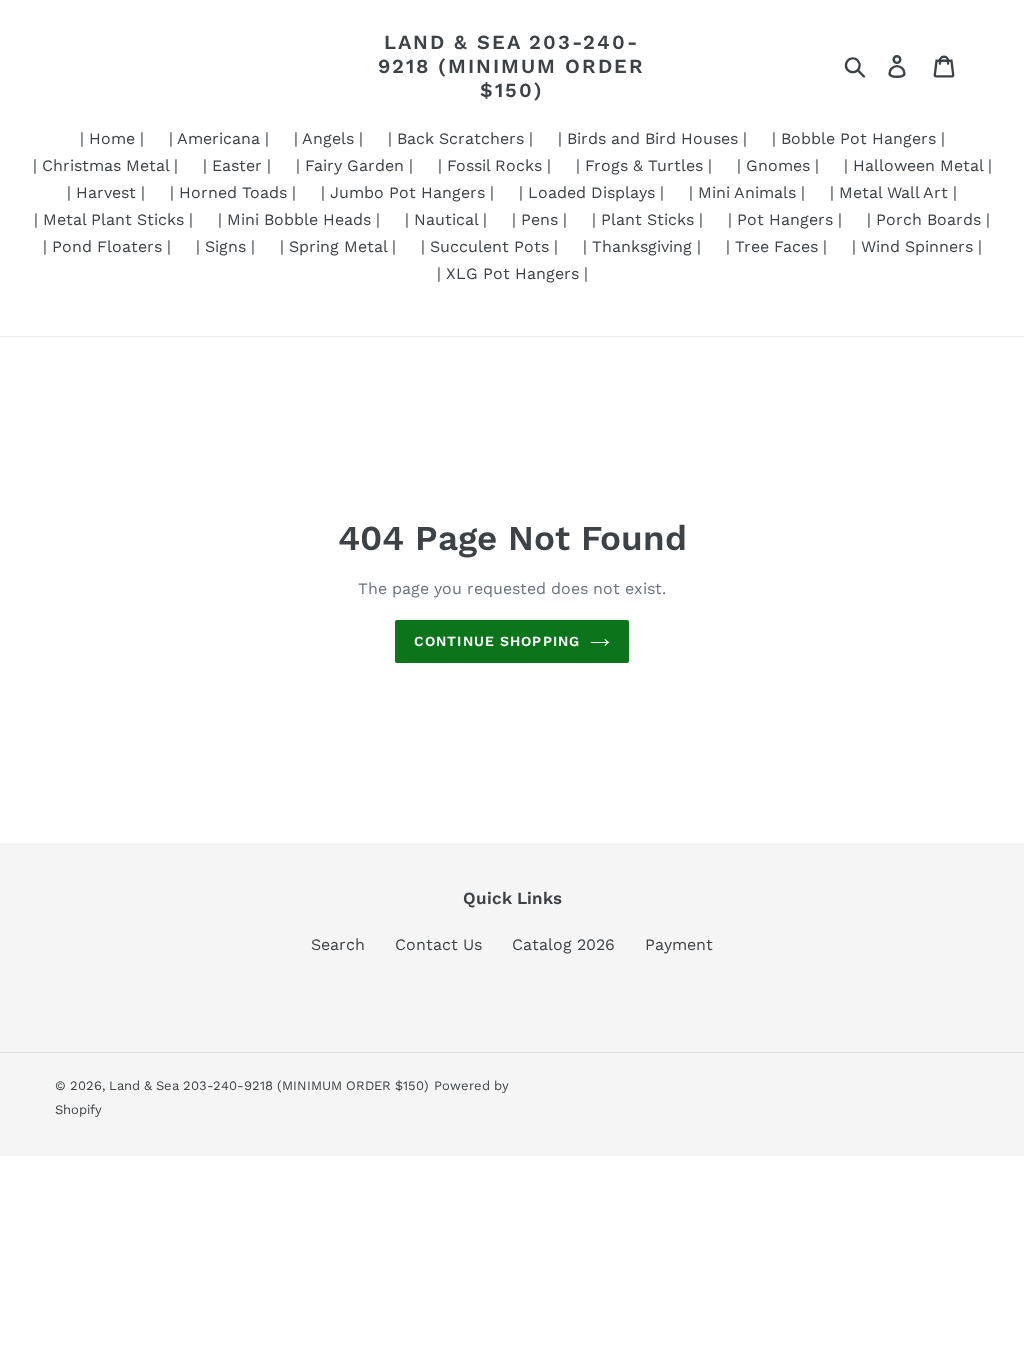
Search (338, 944)
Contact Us (438, 944)
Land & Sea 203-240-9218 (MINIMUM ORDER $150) (511, 66)
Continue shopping (497, 641)
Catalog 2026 (563, 944)
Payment (679, 944)
